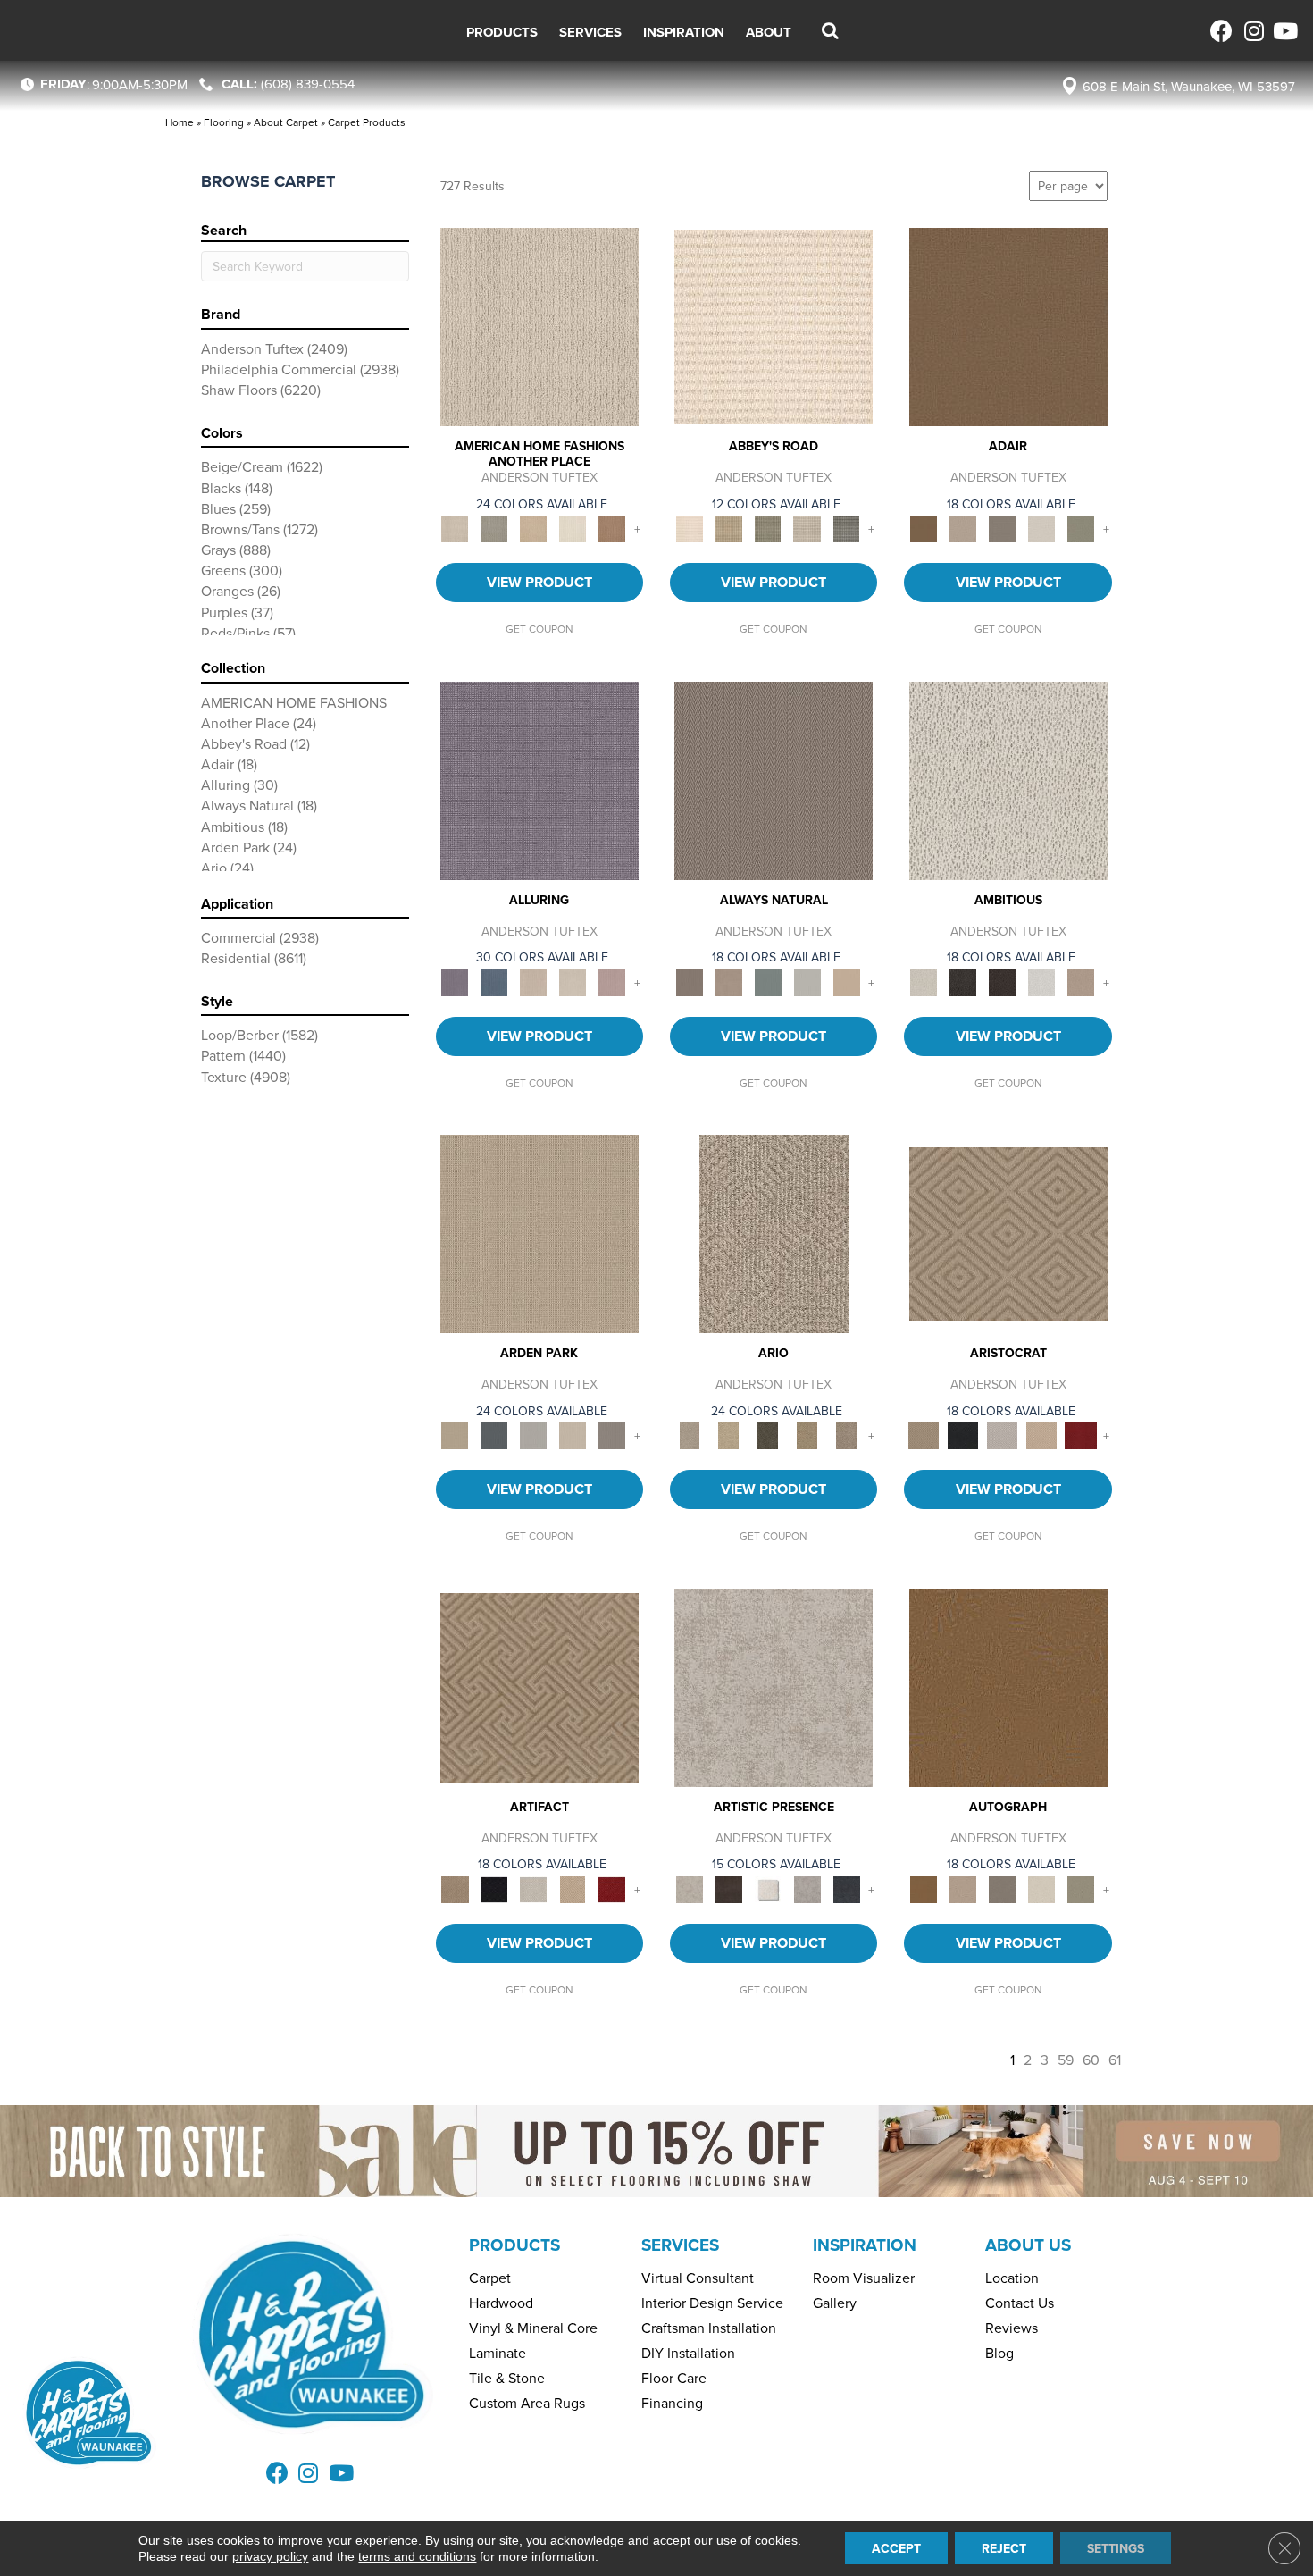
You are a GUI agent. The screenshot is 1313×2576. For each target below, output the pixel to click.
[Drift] (573, 1434)
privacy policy (270, 2556)
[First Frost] (1041, 981)
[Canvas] (1008, 779)
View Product (539, 582)
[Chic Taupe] (807, 528)
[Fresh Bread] (1081, 981)
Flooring (224, 122)
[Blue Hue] (494, 1434)
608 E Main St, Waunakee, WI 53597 (1189, 86)
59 (1066, 2060)
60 (1091, 2060)
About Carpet (286, 122)
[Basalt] (533, 981)
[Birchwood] (1008, 1232)
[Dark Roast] (1002, 981)
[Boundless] (768, 528)
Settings (1116, 2548)
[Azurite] (494, 981)
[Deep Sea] (847, 1888)
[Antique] (729, 1434)
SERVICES (680, 2245)
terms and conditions (417, 2556)
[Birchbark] (573, 981)
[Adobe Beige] (774, 1232)
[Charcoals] (963, 981)
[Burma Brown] (729, 1888)
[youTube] (1284, 31)
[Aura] (774, 325)
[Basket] (729, 981)
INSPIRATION (865, 2245)
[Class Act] (1002, 528)
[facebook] (1221, 31)
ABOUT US (1028, 2245)
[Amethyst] (539, 779)
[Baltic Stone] (774, 1686)
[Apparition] (768, 1434)
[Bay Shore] (807, 1434)
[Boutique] (847, 981)
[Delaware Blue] (847, 528)
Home (180, 122)
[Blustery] (807, 981)
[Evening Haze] (612, 1434)
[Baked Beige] (533, 528)
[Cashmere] (1041, 1434)
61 (1115, 2060)
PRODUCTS (514, 2245)
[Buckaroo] (612, 528)
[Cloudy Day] (533, 1434)
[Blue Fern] (768, 981)
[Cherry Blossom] (1081, 1434)
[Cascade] (1002, 1434)
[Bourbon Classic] (1008, 325)
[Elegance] (1041, 528)
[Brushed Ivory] (573, 528)
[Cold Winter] (807, 1888)
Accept (896, 2548)
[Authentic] (539, 1232)
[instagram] (1253, 31)
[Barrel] (774, 779)
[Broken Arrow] (847, 1434)
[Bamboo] (729, 528)
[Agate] (539, 325)
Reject (1004, 2548)
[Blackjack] (963, 1434)
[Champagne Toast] (963, 528)
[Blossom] (612, 981)
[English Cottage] (1081, 528)
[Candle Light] (768, 1888)
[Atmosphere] (494, 528)
